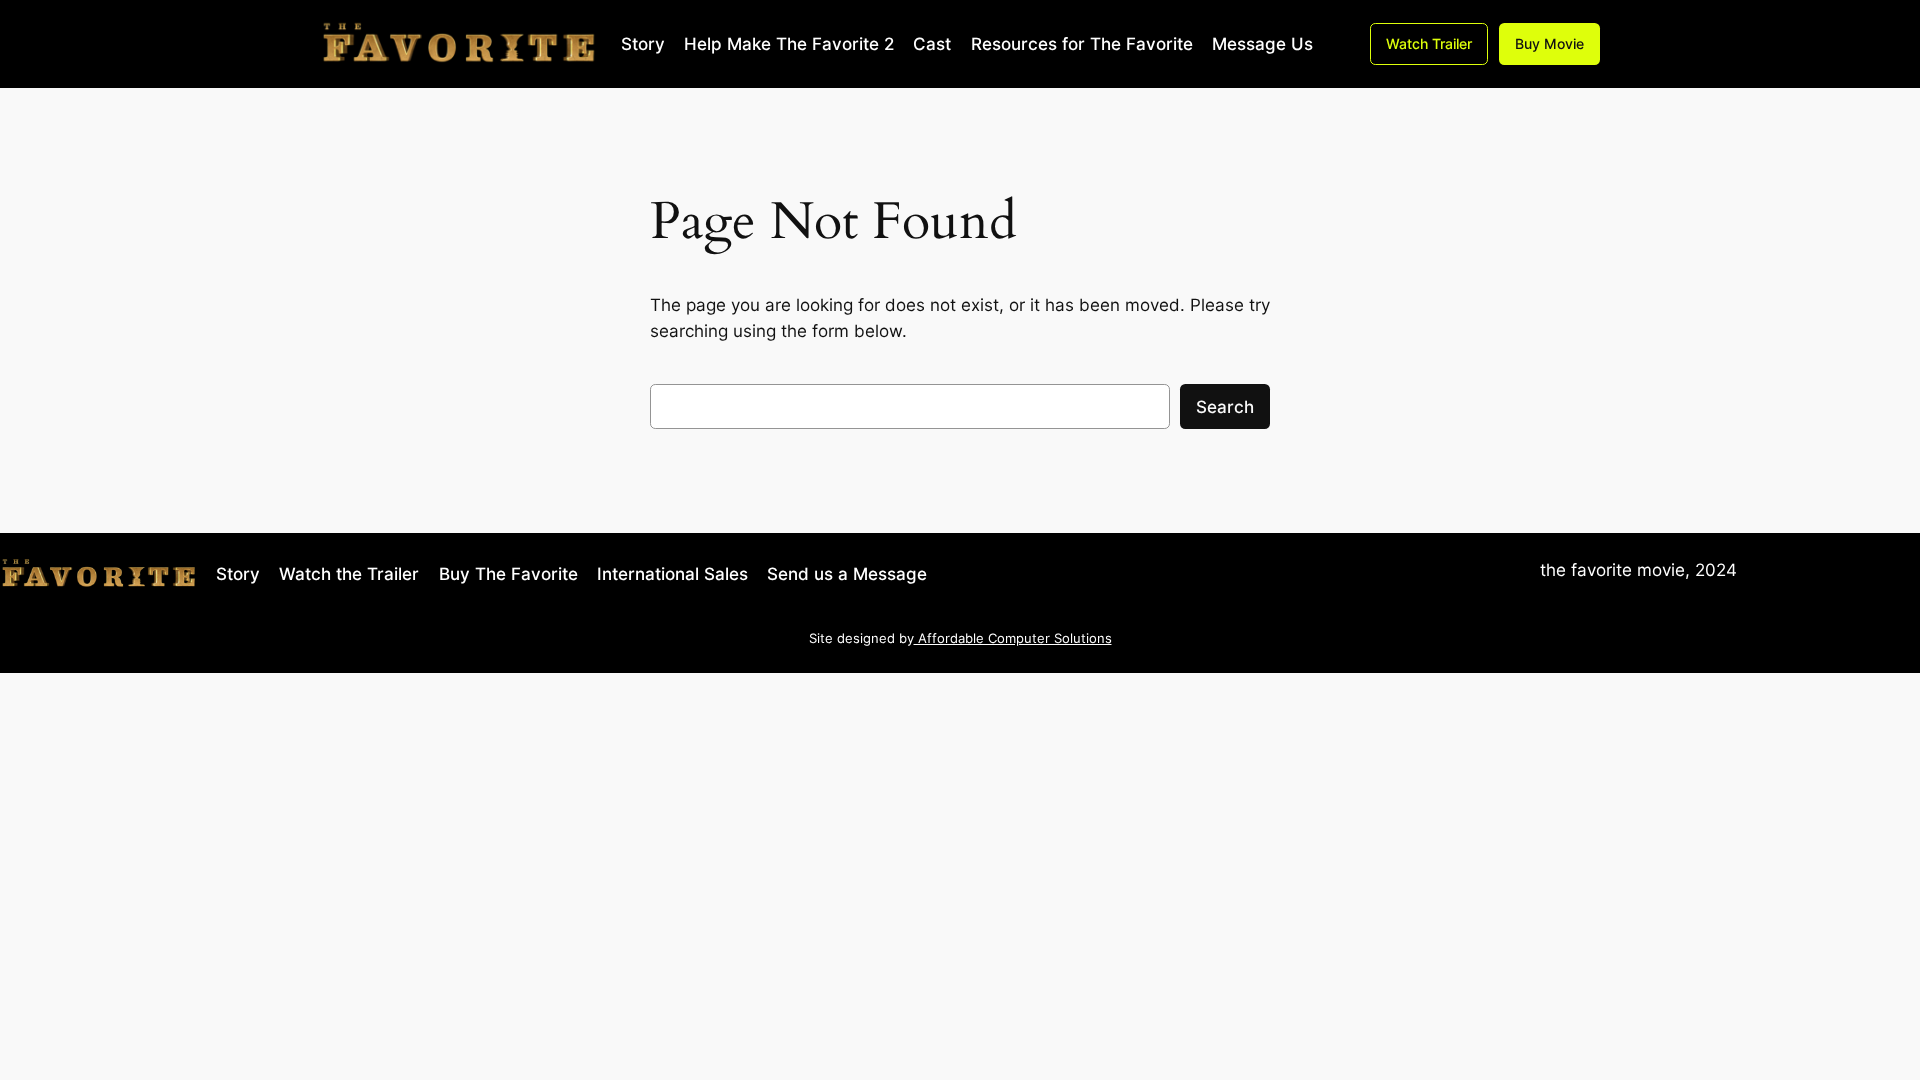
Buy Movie (1549, 43)
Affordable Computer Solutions (1013, 638)
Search (1225, 407)
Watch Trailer (1429, 43)
